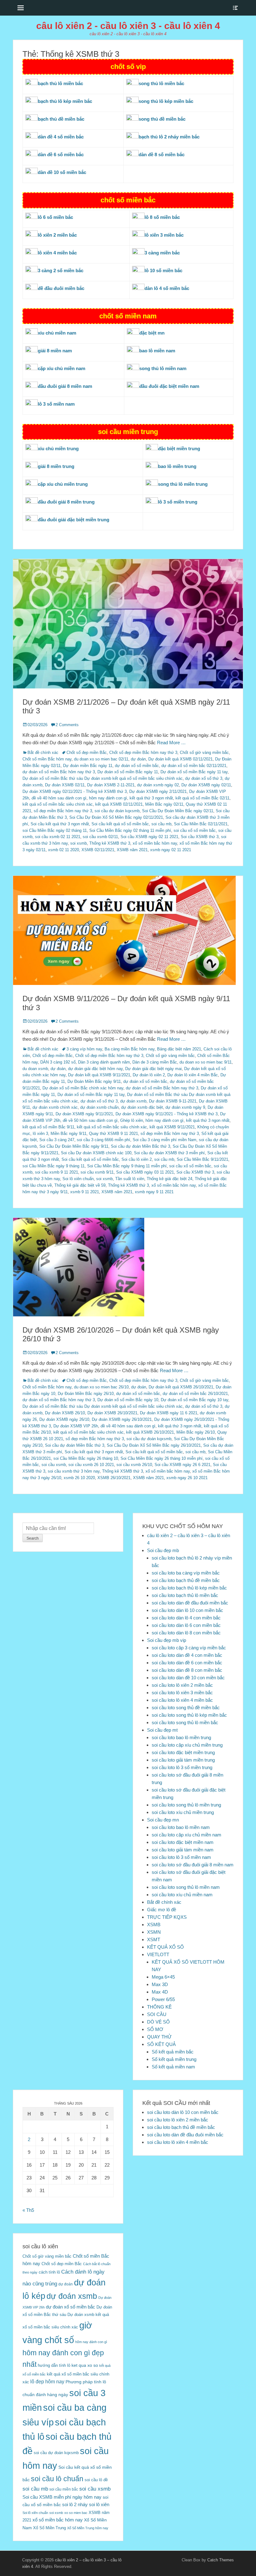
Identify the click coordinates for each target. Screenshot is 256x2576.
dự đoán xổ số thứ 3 (204, 778)
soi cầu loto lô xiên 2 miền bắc (182, 1685)
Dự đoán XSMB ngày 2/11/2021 (158, 791)
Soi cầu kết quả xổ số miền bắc (120, 824)
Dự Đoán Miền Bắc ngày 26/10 (86, 1394)
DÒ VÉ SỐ (158, 2022)
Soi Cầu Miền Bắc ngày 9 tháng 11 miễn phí (127, 1166)
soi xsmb (79, 843)
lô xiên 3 (40, 1134)
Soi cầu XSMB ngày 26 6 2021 (182, 1465)
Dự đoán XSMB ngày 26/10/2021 (122, 1419)
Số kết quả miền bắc (173, 2052)
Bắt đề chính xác (43, 753)
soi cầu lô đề (96, 2480)
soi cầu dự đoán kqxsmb (117, 811)
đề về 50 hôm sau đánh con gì (90, 1120)
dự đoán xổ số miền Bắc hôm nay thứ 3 (59, 772)
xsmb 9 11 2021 (85, 1192)
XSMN (154, 1932)
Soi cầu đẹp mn (163, 1820)
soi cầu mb (161, 824)
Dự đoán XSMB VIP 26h (76, 1426)
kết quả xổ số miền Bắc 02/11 (202, 798)
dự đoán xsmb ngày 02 (158, 785)
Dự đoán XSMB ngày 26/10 (64, 1419)
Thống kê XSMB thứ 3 (110, 843)
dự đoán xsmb (133, 1101)
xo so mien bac (76, 2513)
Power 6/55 (163, 1999)
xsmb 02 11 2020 (64, 850)
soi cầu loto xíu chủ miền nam (182, 1895)
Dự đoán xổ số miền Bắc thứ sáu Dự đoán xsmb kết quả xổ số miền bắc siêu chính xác (103, 778)
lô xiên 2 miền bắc (57, 235)
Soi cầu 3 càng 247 (57, 1140)
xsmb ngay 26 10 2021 (187, 1478)
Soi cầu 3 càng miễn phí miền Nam (165, 1140)
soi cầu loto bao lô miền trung (181, 1737)
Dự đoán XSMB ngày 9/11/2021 (84, 1114)
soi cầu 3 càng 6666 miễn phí (103, 1140)
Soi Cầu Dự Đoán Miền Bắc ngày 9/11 (74, 1146)
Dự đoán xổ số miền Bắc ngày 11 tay (194, 772)
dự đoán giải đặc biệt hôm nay (95, 1069)
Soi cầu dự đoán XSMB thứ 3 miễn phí (169, 1153)
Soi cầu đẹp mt (162, 1730)
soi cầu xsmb (54, 1465)
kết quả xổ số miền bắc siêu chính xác (58, 804)
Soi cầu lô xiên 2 (137, 1159)
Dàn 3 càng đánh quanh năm (104, 1062)
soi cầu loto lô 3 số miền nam (181, 1857)
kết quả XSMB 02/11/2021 (119, 804)
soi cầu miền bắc (64, 2489)
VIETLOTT (158, 1954)
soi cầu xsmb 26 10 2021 (91, 1465)
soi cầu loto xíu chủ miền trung (183, 1812)
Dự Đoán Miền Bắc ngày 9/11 (94, 1081)
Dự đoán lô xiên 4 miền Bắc (193, 1075)
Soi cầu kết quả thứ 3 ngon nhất (60, 824)
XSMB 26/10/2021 (114, 1478)
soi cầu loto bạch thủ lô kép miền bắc (189, 1588)
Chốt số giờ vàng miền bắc (204, 753)
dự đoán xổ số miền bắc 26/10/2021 (195, 1394)
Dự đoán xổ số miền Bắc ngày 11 (128, 772)
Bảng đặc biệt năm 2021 (179, 1049)
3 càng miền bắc (162, 253)
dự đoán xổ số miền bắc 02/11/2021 (194, 766)
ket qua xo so (85, 2365)
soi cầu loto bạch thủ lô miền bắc (185, 1595)
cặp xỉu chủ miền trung (63, 484)
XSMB (154, 1925)
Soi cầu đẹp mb (163, 1550)
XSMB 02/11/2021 (98, 850)
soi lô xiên (99, 2504)
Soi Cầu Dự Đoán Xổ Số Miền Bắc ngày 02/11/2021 (116, 817)
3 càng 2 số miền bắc (61, 270)
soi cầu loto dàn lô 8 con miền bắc (186, 1633)
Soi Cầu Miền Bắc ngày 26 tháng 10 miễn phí (162, 1458)
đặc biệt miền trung (179, 449)
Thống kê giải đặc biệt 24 (170, 1179)
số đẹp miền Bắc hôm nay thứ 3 (63, 811)
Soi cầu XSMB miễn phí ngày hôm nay (62, 2497)
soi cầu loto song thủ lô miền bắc (185, 1722)
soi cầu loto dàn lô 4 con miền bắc (186, 1618)
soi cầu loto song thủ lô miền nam (186, 1887)
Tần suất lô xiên (130, 1179)
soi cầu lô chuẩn (57, 2479)
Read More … (171, 743)
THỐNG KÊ (159, 2007)
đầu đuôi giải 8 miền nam (65, 386)
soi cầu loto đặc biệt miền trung (183, 1752)
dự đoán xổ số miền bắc (137, 766)
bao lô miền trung (177, 466)
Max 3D (160, 1984)
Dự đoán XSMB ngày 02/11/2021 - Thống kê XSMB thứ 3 (75, 791)
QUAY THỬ (159, 2037)
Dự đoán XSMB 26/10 (65, 1413)
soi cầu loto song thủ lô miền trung (186, 1805)
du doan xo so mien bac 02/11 (101, 759)
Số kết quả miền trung (174, 2059)
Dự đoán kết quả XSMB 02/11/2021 (180, 759)
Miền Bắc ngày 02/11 (164, 804)
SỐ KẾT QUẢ (161, 2044)
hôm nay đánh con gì (108, 798)
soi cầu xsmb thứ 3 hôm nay (74, 1471)
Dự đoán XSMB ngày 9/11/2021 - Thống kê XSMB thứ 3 (167, 1114)
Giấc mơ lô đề (162, 1910)
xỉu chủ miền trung (58, 449)
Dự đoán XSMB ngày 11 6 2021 (169, 1413)
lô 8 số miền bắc (162, 217)
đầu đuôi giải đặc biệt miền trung (74, 520)
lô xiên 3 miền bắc (164, 235)
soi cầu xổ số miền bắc (195, 830)
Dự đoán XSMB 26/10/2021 (112, 1413)
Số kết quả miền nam (173, 2067)
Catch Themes (221, 2560)
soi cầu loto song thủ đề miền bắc (186, 1708)
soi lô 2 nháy (75, 2504)
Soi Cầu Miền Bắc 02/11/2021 (201, 824)
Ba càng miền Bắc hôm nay (130, 1049)
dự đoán (138, 759)
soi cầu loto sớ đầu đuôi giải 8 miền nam (193, 1865)
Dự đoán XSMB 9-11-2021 (173, 1101)
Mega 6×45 (163, 1977)
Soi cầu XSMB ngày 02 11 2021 (149, 837)
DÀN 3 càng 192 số (58, 1062)
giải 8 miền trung (56, 466)
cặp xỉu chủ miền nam (62, 368)
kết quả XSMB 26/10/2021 (150, 1432)
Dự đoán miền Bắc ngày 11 (88, 766)
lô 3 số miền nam (56, 404)
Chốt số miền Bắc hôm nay (47, 759)
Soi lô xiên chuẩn (78, 1179)
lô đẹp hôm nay (47, 2381)
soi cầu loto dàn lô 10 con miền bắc (187, 1610)
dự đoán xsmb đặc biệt (142, 1107)
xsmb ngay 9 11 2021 (154, 1192)
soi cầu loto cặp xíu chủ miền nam (187, 1835)
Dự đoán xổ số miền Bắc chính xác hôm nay (83, 1088)
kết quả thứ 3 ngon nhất (151, 798)
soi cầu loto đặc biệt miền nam (183, 1842)
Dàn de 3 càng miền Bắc (155, 1062)
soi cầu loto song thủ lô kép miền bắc (189, 1715)
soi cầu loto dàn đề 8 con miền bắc (187, 1670)
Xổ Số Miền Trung (49, 2528)
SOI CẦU (157, 2014)
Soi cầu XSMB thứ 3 (200, 837)
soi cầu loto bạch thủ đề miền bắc (186, 1580)
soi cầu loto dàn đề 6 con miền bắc (187, 1663)
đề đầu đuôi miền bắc (61, 288)
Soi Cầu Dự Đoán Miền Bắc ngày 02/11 (178, 811)
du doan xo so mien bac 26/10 (101, 1387)
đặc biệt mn (152, 333)
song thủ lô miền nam (163, 368)
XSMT (154, 1939)
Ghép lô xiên (132, 1120)
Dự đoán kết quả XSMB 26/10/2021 (181, 1387)
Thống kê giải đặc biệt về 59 (80, 1185)
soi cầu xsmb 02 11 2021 (58, 837)
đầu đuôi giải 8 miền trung (66, 502)
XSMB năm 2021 (132, 850)
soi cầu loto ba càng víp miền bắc (186, 1573)
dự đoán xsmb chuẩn (99, 1107)
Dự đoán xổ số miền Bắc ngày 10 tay (194, 1400)
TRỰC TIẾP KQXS (167, 1917)
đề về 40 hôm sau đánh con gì (59, 798)
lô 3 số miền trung (178, 502)
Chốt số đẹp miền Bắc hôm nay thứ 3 (143, 753)
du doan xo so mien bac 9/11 (206, 1062)
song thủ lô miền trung (183, 484)
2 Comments (67, 725)
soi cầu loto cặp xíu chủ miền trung (187, 1745)
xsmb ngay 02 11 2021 (171, 850)
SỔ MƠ (155, 2029)
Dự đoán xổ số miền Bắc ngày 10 (128, 1400)
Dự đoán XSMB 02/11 (65, 785)
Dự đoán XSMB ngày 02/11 (206, 785)
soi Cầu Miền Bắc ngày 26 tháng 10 (86, 1458)
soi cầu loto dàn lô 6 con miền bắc (186, 1625)
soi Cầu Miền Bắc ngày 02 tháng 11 (55, 830)
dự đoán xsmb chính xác (55, 1107)
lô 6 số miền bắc (55, 217)
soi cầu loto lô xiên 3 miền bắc (182, 1693)
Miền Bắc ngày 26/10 (196, 1432)
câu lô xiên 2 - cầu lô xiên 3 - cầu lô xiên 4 (128, 26)
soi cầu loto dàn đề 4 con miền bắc (187, 1655)
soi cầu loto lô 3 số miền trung (182, 1767)
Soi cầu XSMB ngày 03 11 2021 (145, 1172)
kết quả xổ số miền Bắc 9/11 (48, 1127)
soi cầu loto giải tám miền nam (183, 1850)
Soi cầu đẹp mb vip (167, 1640)
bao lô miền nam (157, 351)
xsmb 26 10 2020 (79, 1478)
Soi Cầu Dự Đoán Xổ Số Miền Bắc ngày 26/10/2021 (154, 1445)
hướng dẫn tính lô (54, 2365)
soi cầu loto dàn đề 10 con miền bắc (188, 1678)
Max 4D (160, 1992)
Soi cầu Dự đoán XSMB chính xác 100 (96, 1153)
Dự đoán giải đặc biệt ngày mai (153, 1069)
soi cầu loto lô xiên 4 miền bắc (182, 1700)
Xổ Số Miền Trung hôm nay (88, 2528)
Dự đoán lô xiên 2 (149, 1075)
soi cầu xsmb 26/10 (134, 1465)
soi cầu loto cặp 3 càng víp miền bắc (189, 1648)
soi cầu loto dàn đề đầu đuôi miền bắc (190, 1603)
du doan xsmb (35, 1069)
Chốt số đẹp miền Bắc (87, 753)
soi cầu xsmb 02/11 (100, 837)
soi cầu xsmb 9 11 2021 (57, 1172)
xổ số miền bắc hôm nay (155, 843)
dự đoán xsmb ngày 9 (185, 1107)
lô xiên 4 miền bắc (57, 253)
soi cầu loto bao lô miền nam (181, 1827)
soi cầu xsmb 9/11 (97, 1172)
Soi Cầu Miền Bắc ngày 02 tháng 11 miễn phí (130, 830)
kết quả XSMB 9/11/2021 (172, 1127)
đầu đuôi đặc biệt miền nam (169, 386)
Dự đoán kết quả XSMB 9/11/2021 (99, 1075)
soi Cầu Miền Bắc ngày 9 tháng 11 (54, 1166)
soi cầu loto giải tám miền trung (183, 1760)
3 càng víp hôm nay (84, 1049)
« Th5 (28, 2210)
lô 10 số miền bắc (163, 270)
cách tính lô (49, 2272)
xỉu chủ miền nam (57, 333)
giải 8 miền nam (55, 351)
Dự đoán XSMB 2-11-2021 (111, 785)
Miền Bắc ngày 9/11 (69, 1134)
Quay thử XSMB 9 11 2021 (113, 1134)
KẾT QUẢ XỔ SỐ (165, 1947)
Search (33, 1538)
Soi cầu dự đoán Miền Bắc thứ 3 (140, 1146)
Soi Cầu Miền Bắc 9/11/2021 (202, 1159)
